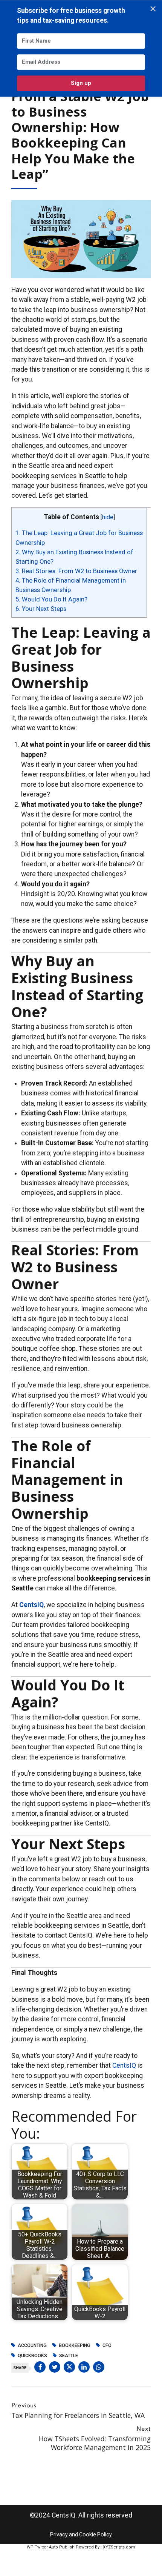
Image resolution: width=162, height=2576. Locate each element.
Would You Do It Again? (51, 599)
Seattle (69, 2356)
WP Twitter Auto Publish (51, 2547)
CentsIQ (124, 2065)
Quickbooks (32, 2356)
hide (108, 517)
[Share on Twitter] (55, 2367)
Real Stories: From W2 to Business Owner (76, 571)
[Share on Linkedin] (84, 2367)
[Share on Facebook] (40, 2367)
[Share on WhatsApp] (99, 2367)
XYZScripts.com (119, 2547)
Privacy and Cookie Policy (81, 2534)
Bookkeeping (75, 2345)
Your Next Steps (41, 609)
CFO (107, 2345)
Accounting (32, 2345)
